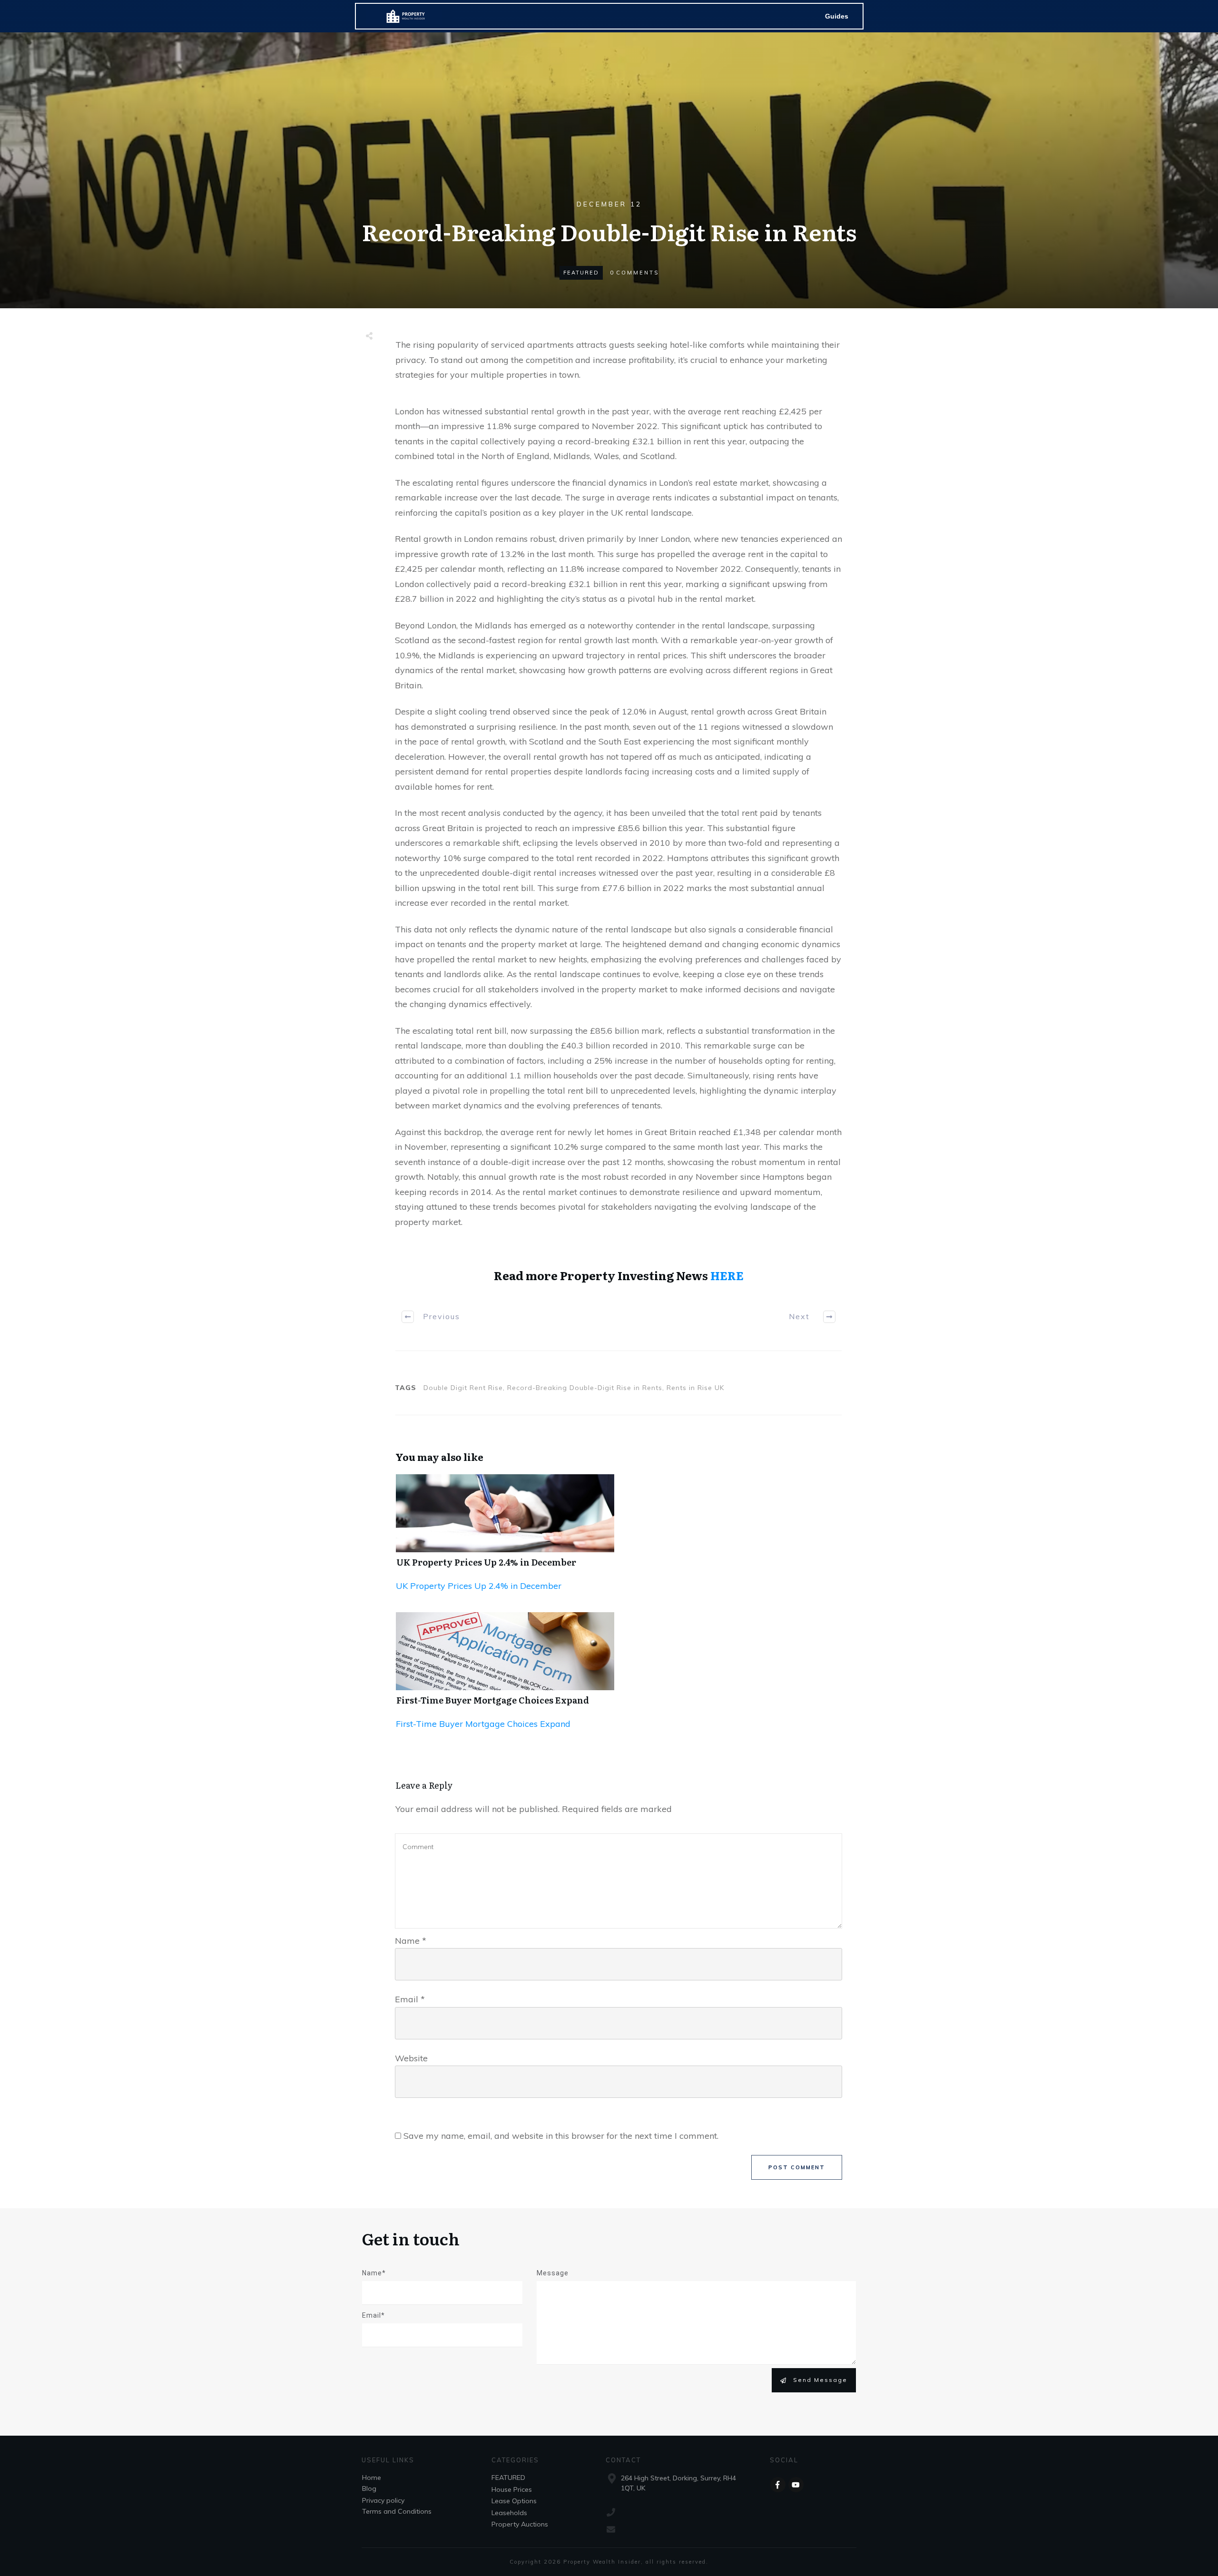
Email (410, 1999)
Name (411, 1941)
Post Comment (797, 2167)
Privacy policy (383, 2500)
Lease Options (514, 2501)
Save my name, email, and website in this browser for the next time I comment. (561, 2136)
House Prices (512, 2489)
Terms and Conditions (397, 2511)
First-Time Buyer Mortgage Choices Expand (493, 1700)
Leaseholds (509, 2513)
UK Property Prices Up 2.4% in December (486, 1562)
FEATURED (581, 273)
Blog (369, 2488)
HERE (727, 1275)
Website (411, 2058)
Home (372, 2478)
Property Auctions (520, 2524)
